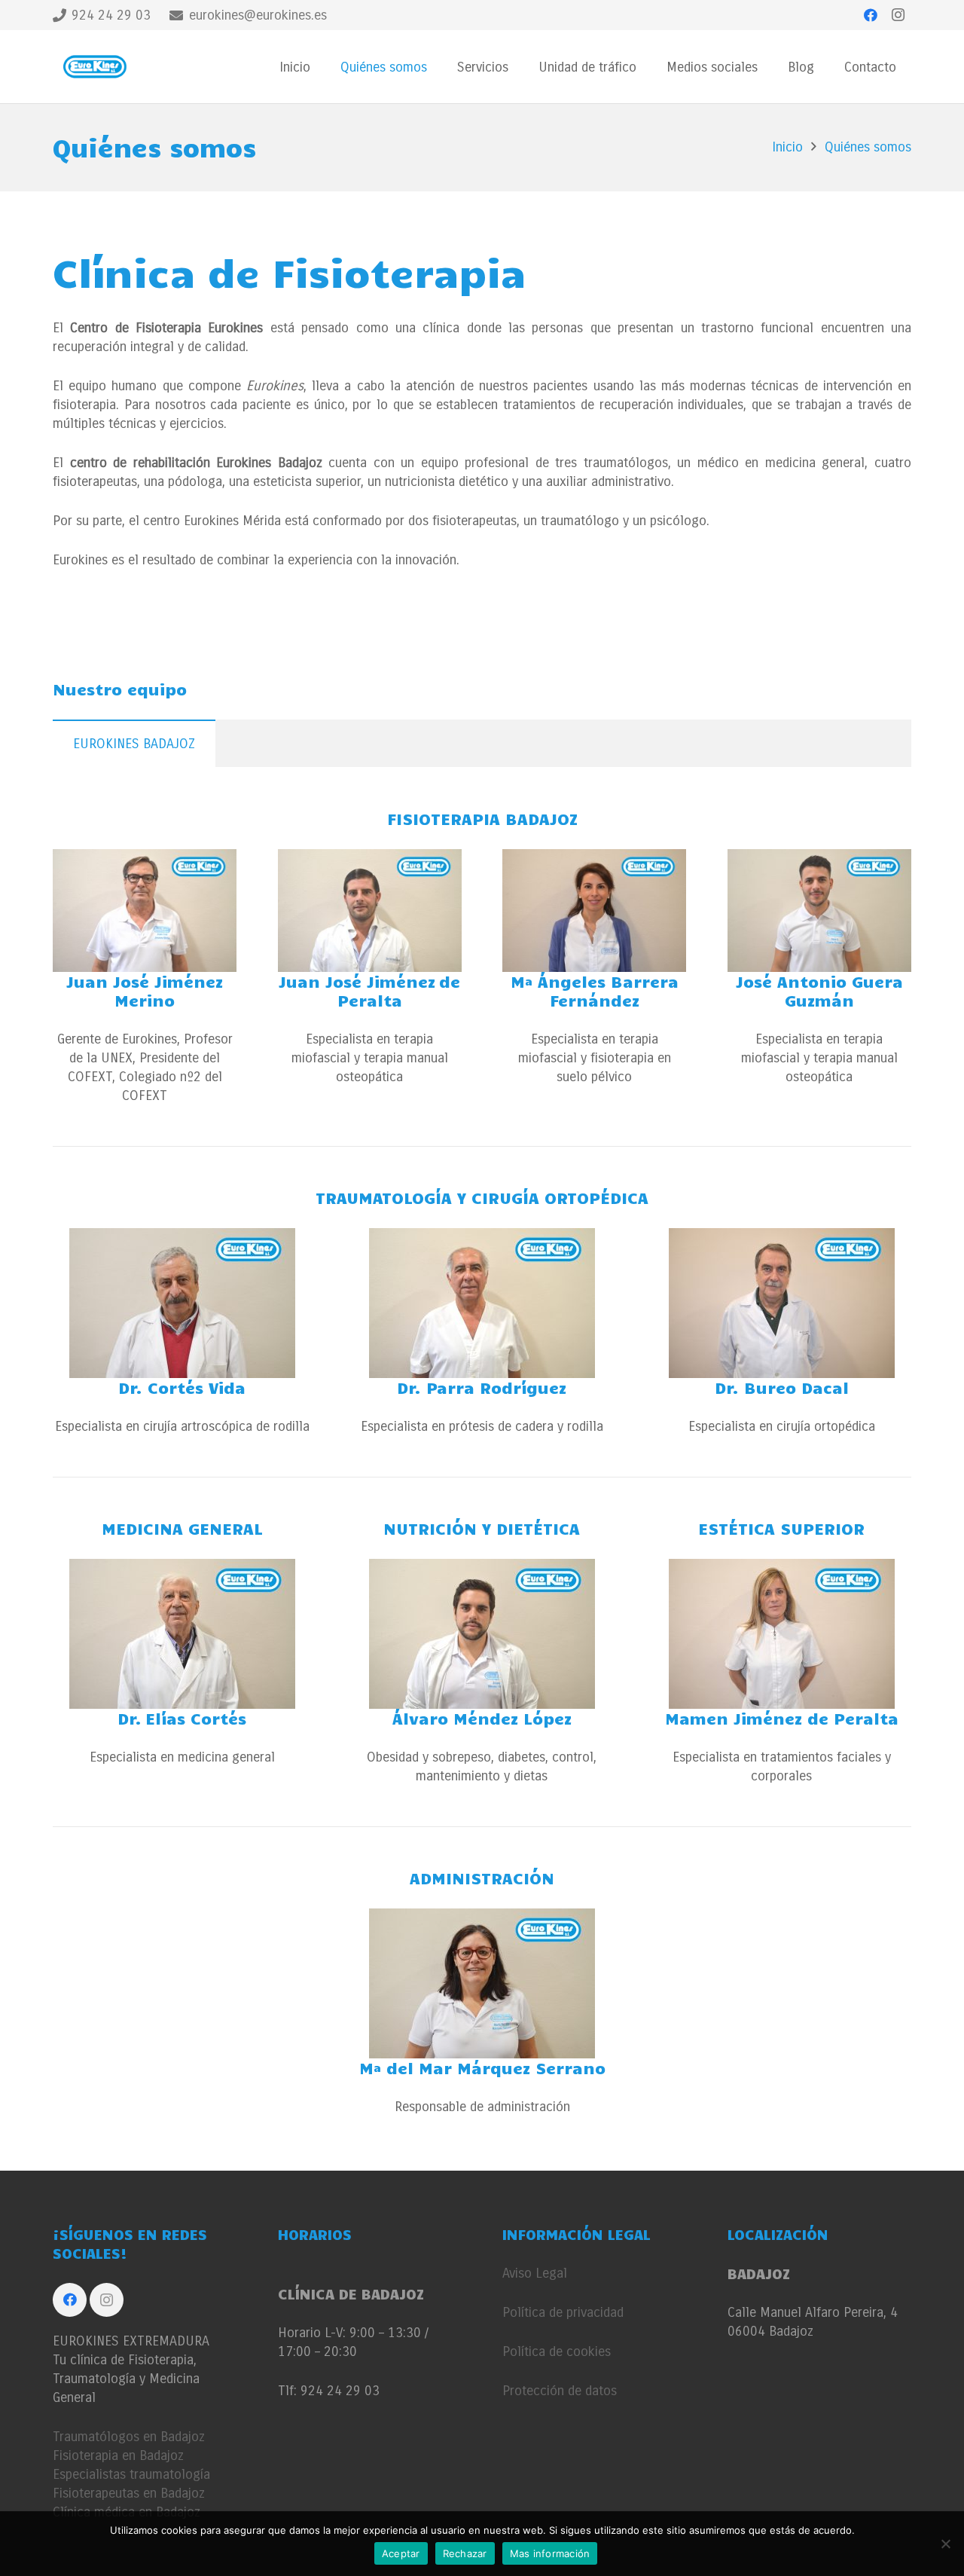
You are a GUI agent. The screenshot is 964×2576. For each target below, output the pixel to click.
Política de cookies (557, 2351)
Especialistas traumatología (131, 2474)
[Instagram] (898, 15)
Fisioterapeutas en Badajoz (129, 2493)
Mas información (550, 2553)
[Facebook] (871, 15)
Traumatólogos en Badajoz (129, 2437)
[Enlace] (97, 67)
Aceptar (401, 2553)
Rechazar (465, 2553)
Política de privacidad (563, 2312)
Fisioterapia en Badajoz (118, 2455)
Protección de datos (560, 2391)
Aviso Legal (535, 2273)
